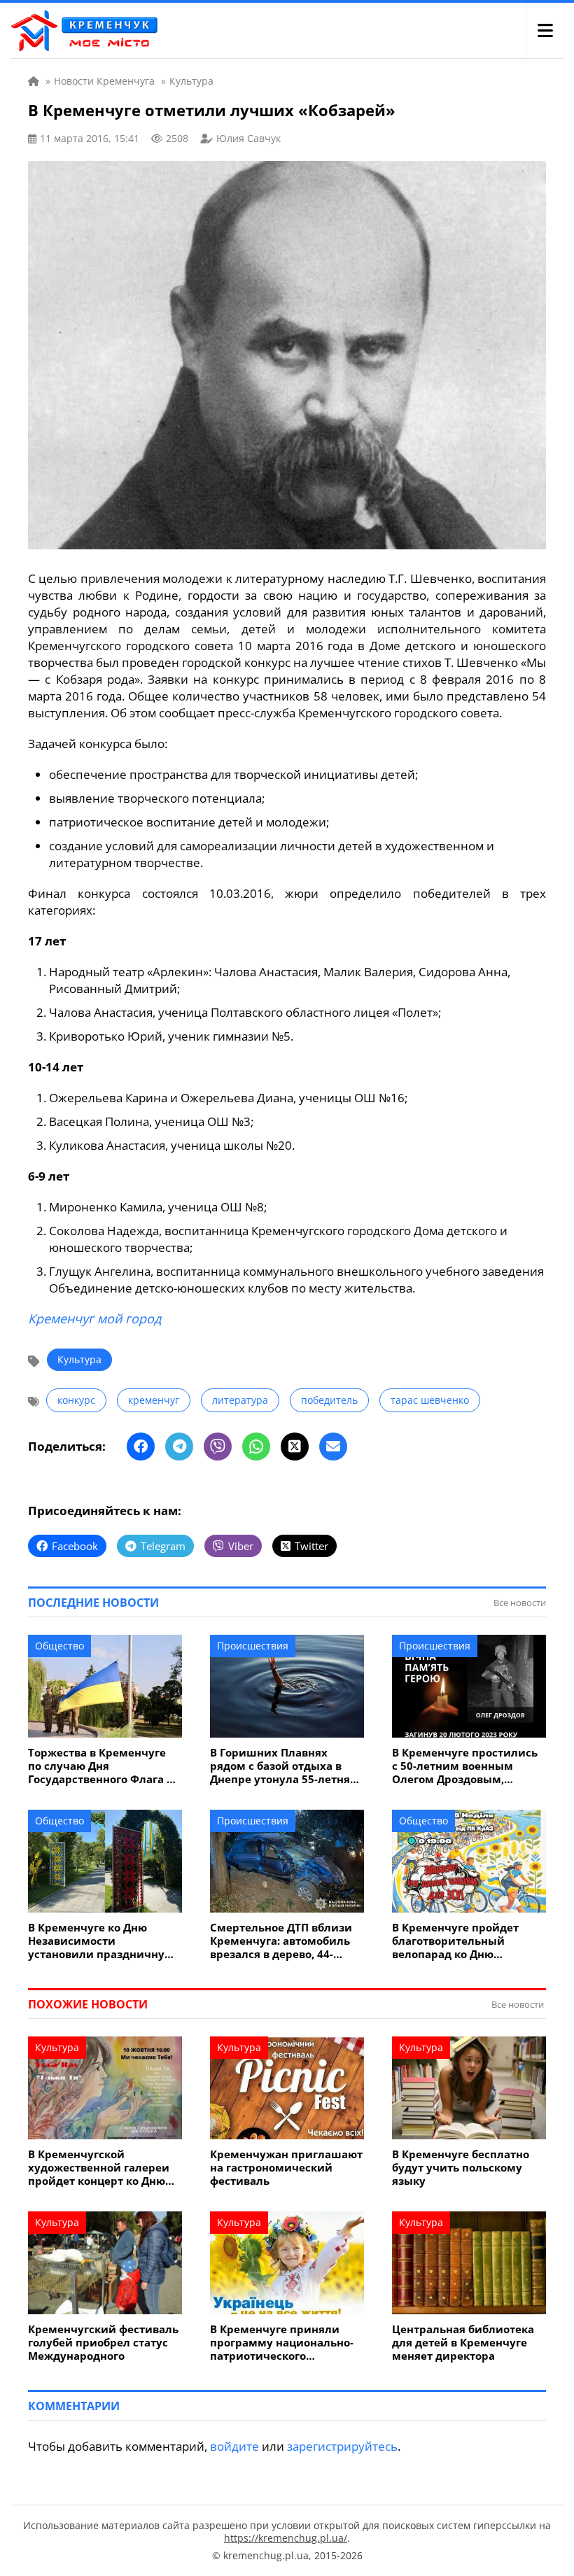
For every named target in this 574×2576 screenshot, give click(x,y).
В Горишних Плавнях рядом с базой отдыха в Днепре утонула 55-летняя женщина (283, 1766)
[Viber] (218, 1447)
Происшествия (253, 1646)
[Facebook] (141, 1447)
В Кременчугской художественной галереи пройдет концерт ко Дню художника (99, 2168)
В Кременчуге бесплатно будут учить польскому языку (461, 2168)
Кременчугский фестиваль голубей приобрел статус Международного (103, 2343)
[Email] (333, 1447)
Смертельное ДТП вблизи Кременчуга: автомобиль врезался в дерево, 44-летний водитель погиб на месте (284, 1941)
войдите (234, 2446)
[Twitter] (295, 1447)
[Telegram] (179, 1447)
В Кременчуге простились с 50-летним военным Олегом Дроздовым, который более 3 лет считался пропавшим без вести (465, 1766)
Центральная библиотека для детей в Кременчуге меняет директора (463, 2343)
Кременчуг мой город (94, 1318)
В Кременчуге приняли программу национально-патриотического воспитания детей (282, 2343)
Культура (79, 1359)
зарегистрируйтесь (342, 2446)
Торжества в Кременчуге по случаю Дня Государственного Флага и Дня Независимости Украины (101, 1766)
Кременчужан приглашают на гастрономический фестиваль (286, 2168)
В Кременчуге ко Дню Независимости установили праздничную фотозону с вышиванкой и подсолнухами (101, 1941)
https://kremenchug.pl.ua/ (286, 2538)
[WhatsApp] (256, 1447)
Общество (59, 1646)
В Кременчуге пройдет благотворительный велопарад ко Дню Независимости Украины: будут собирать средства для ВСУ (464, 1941)
